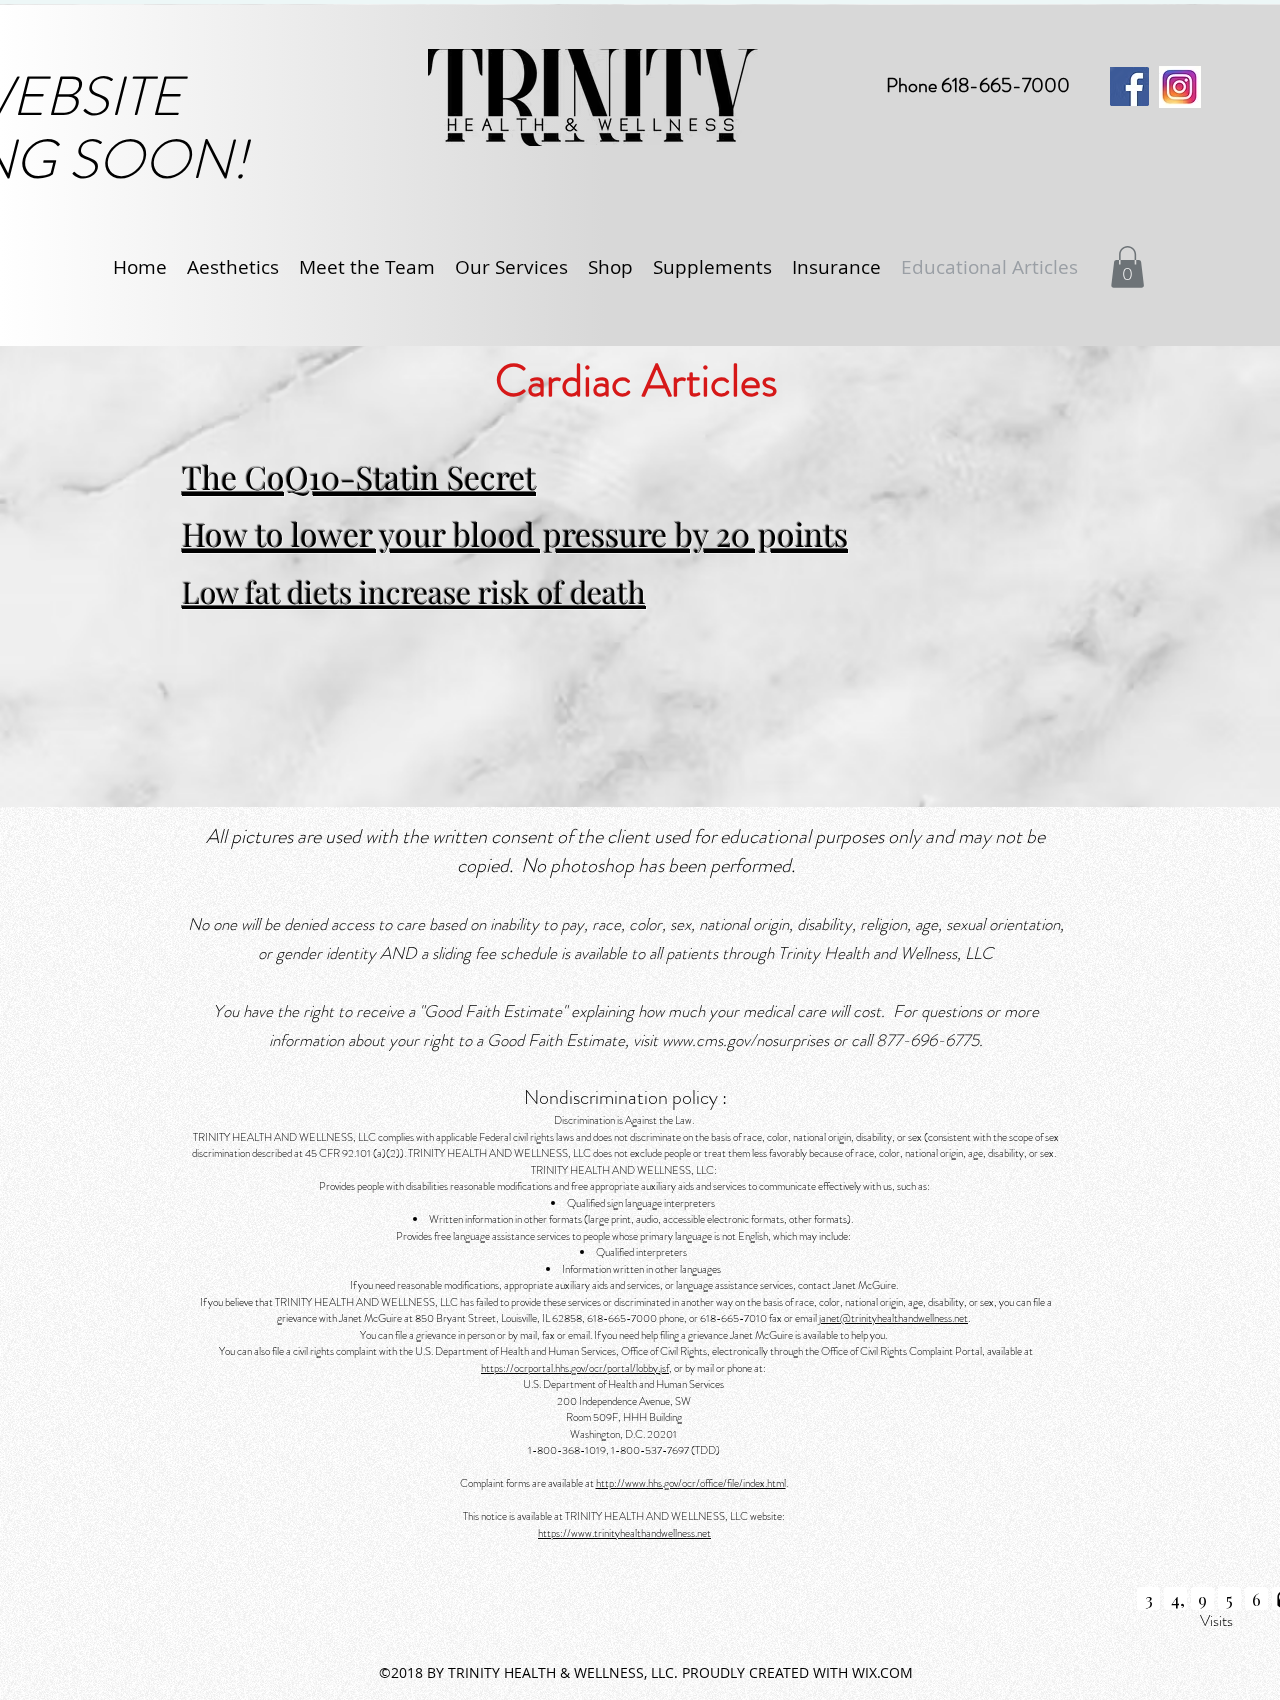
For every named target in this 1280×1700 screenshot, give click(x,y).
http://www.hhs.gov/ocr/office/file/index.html (691, 1483)
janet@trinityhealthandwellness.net (893, 1318)
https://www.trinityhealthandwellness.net (624, 1533)
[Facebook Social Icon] (1129, 86)
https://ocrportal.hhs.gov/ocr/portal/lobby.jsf (575, 1368)
